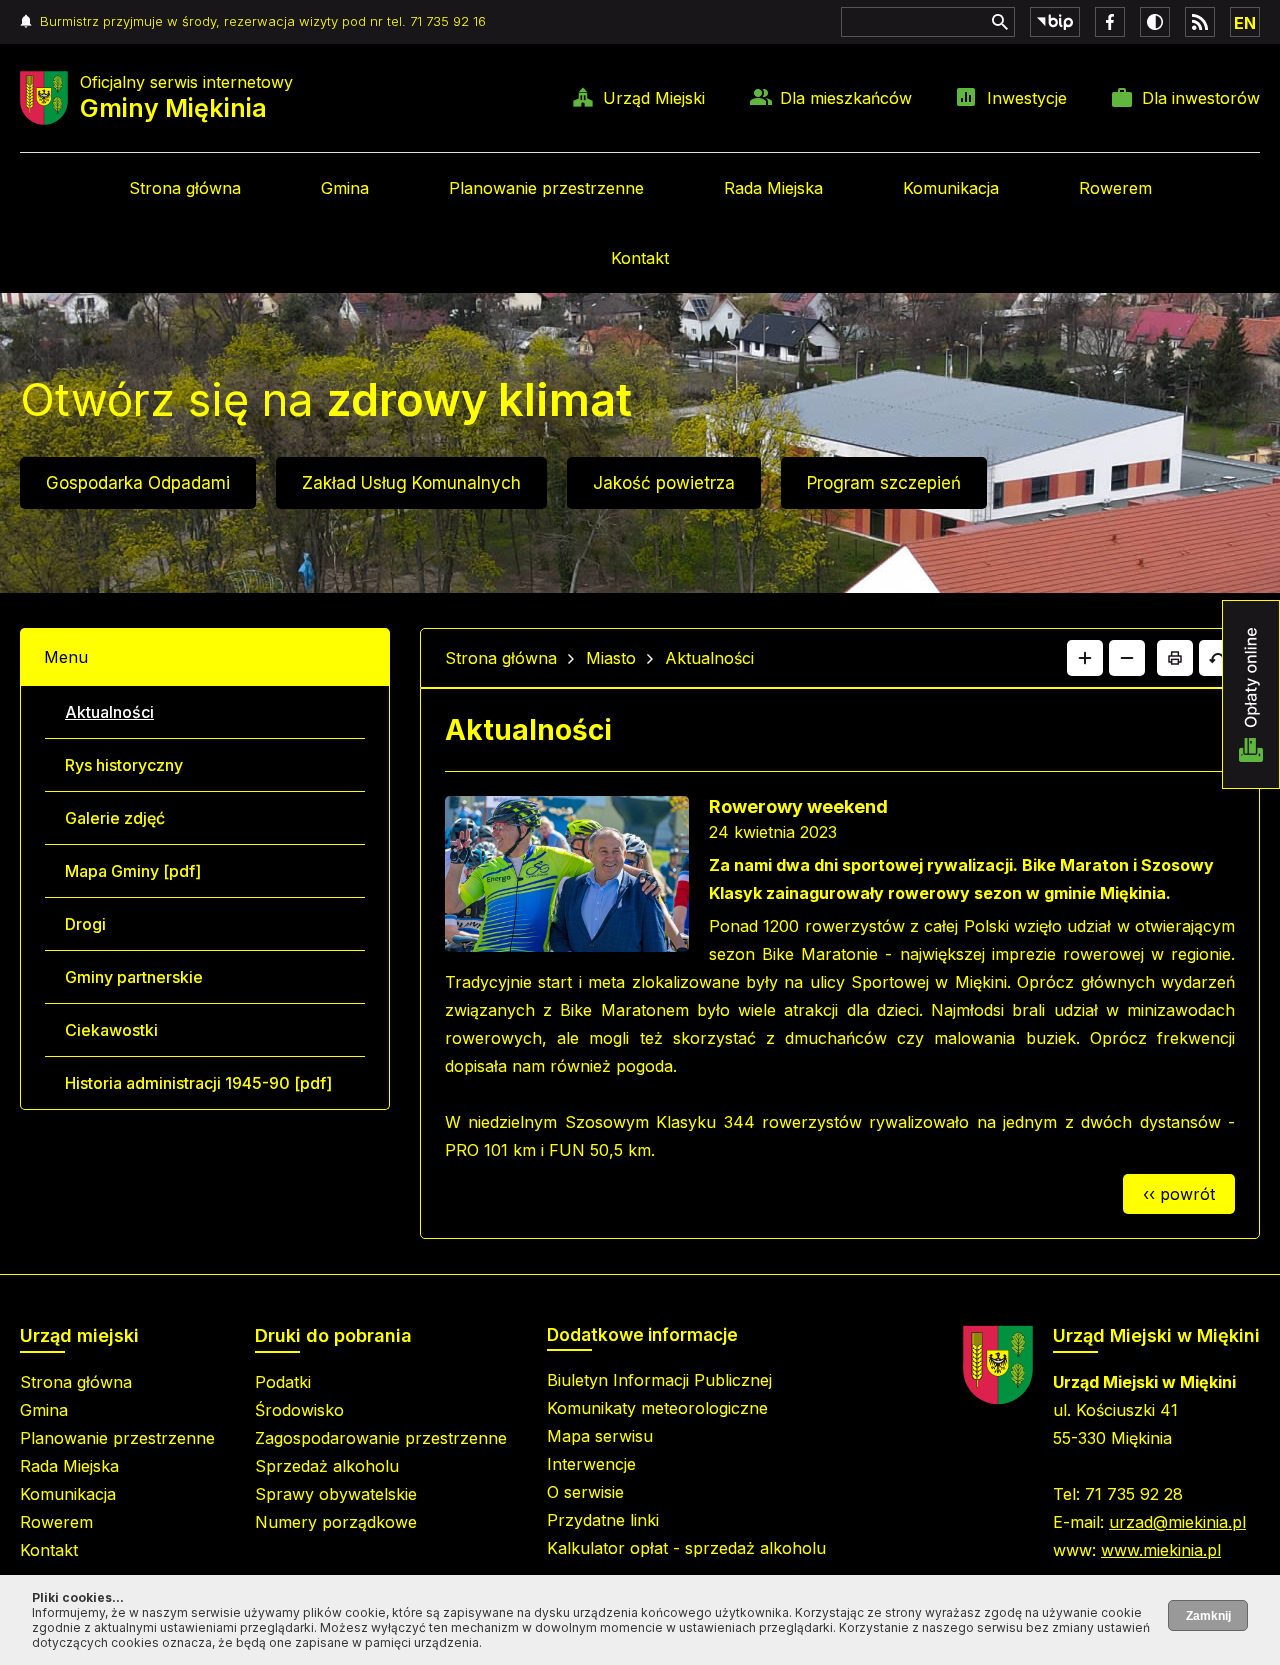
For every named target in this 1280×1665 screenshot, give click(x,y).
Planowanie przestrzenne (546, 188)
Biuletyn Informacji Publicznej (659, 1380)
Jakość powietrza (664, 483)
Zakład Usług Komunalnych (411, 483)
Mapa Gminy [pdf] (133, 871)
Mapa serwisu (600, 1436)
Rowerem (1115, 188)
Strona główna (185, 188)
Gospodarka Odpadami (138, 483)
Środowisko (299, 1410)
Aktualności (109, 712)
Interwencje (591, 1464)
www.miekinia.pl (1161, 1550)
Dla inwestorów (1201, 98)
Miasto (611, 658)
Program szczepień (884, 483)
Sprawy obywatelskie (336, 1494)
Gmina (345, 188)
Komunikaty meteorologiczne (657, 1408)
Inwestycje (1027, 98)
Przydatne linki (603, 1520)
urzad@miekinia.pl (1177, 1522)
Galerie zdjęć (115, 818)
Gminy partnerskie (134, 977)
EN (1245, 23)
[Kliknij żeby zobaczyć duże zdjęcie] (567, 878)
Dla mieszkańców (846, 98)
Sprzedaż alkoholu (327, 1466)
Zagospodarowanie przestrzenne (381, 1438)
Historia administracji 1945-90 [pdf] (198, 1083)
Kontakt (640, 258)
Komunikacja (951, 188)
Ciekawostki (111, 1030)
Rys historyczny (124, 765)
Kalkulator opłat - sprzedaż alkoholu (686, 1548)
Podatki (283, 1382)
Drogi (85, 924)
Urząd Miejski (654, 98)
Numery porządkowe (336, 1522)
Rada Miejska (773, 188)
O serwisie (585, 1492)
